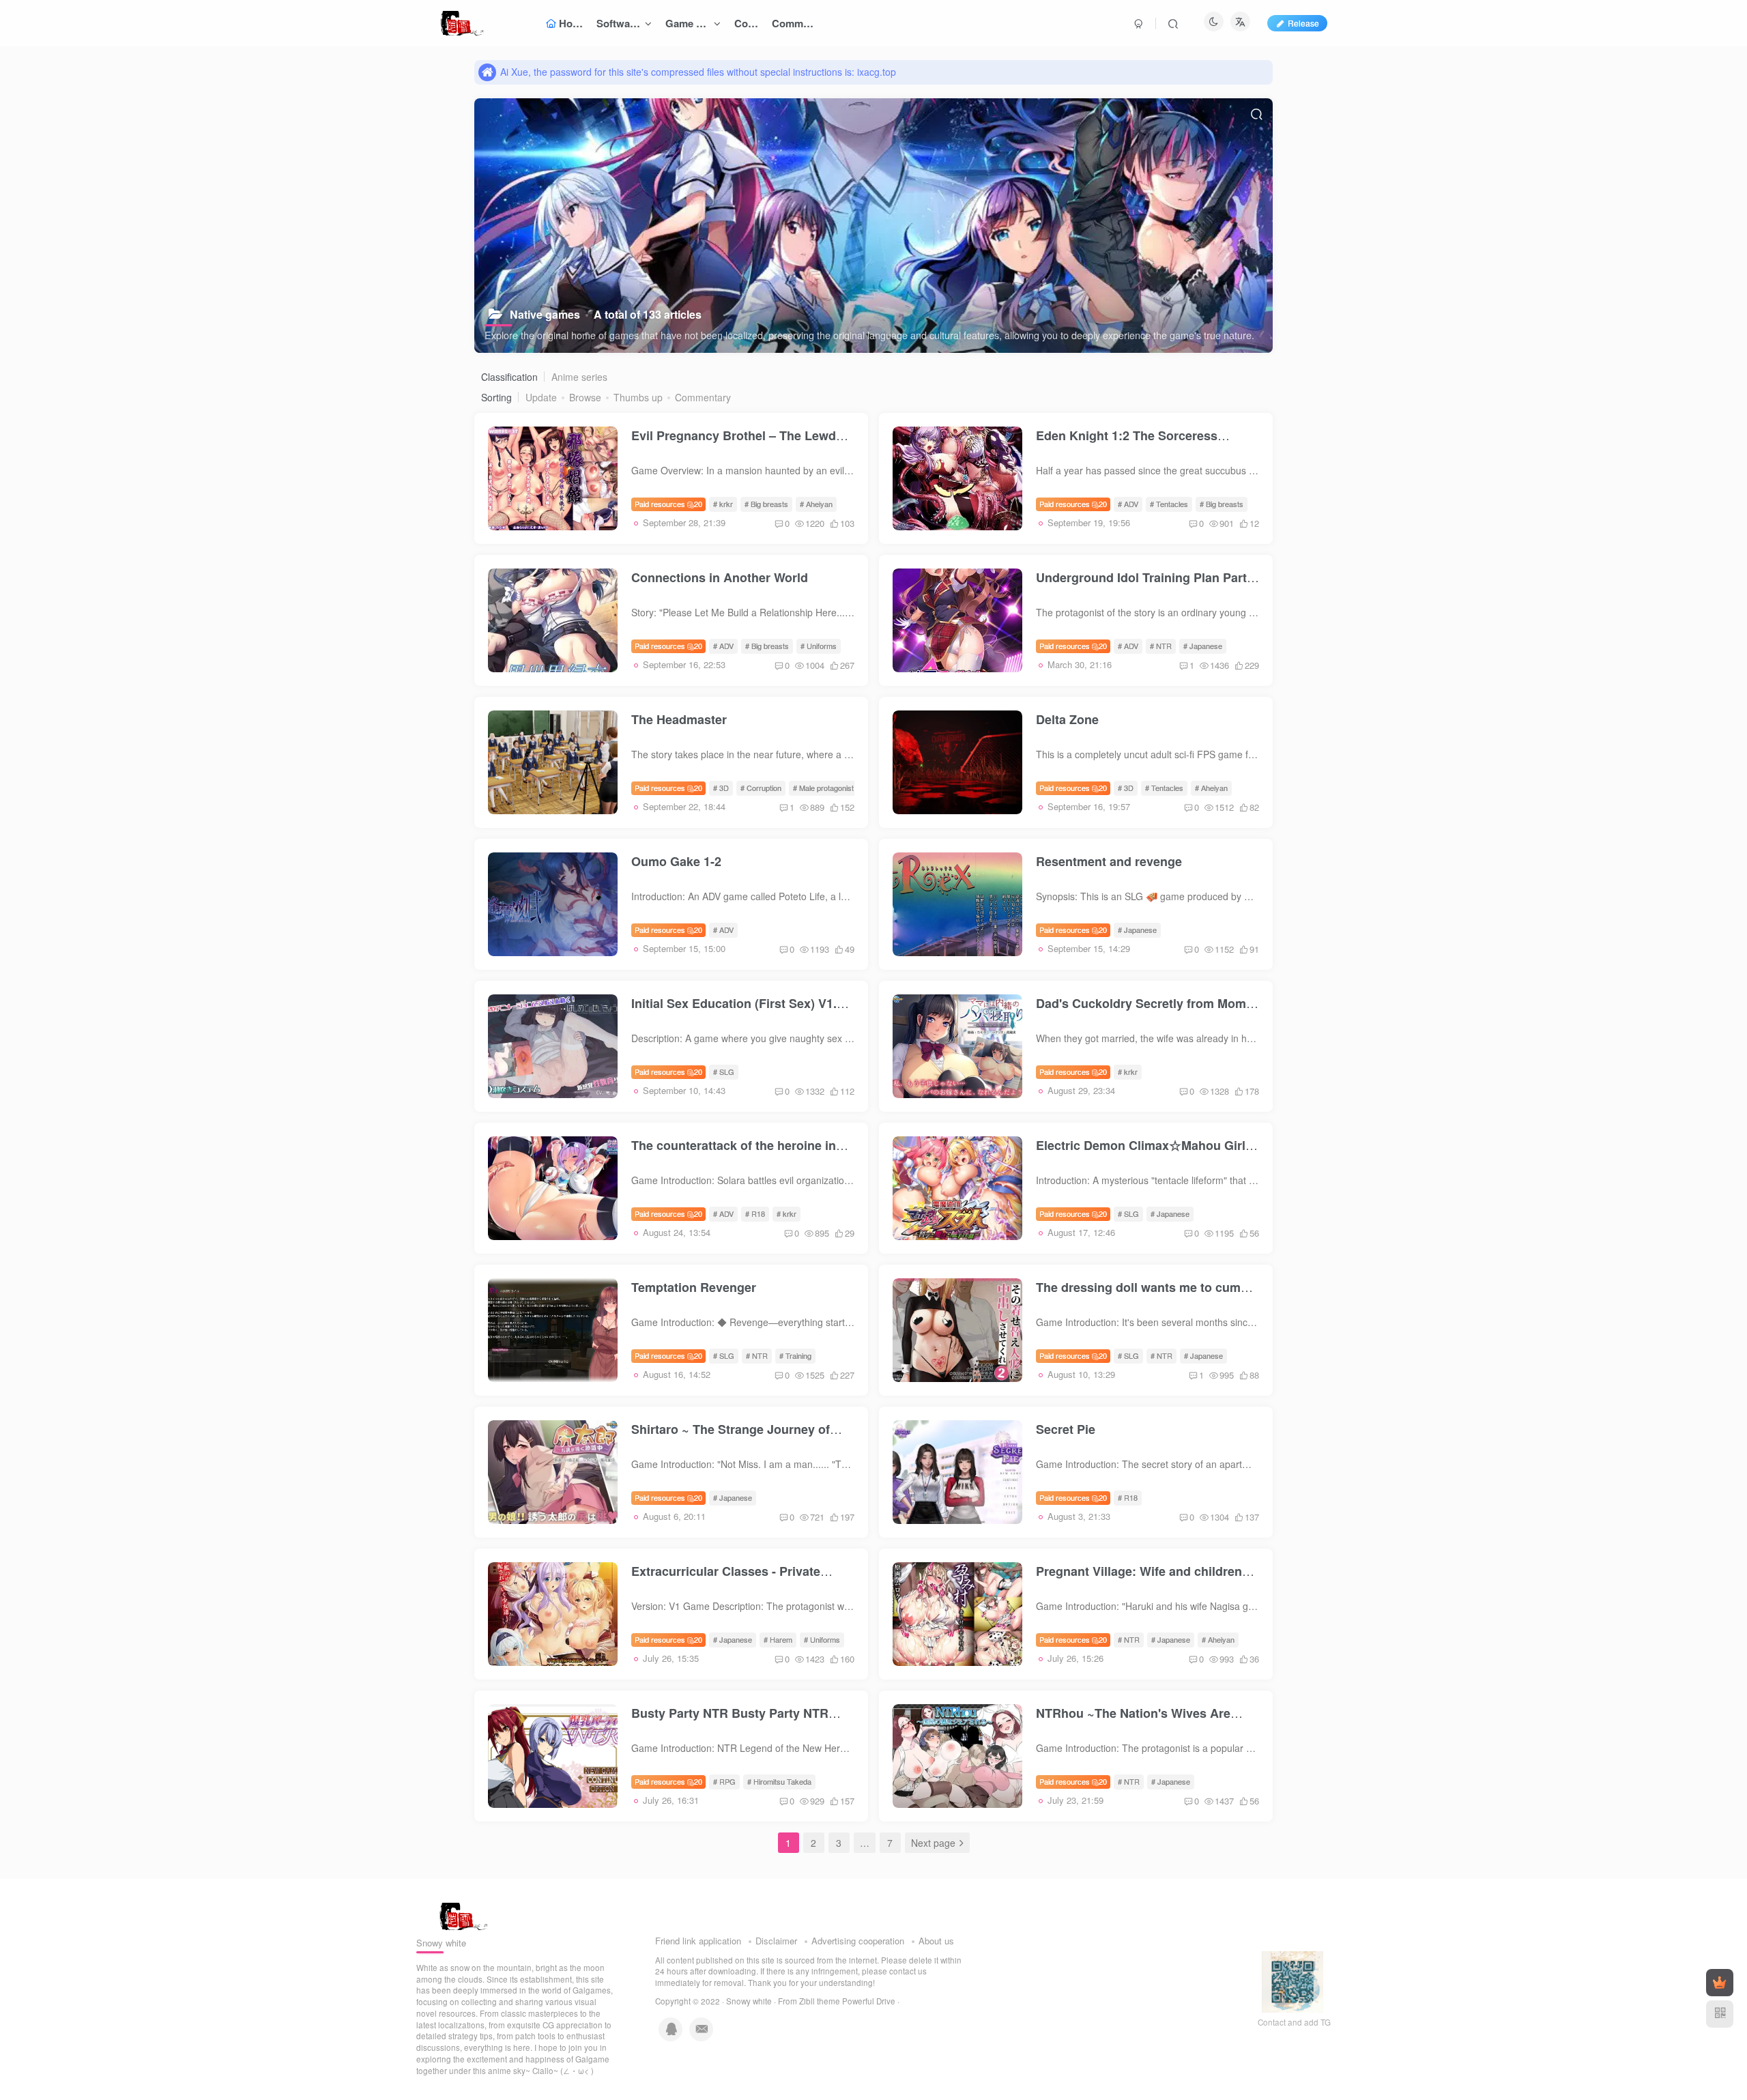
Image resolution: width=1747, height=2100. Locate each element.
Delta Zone (1067, 719)
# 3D (721, 788)
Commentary (703, 397)
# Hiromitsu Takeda (779, 1781)
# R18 (755, 1213)
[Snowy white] (460, 1915)
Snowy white (749, 2001)
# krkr (723, 504)
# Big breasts (766, 504)
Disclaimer (776, 1941)
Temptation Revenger (694, 1287)
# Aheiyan (816, 504)
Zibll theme (821, 2001)
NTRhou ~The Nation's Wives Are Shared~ (1133, 1722)
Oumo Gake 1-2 (676, 861)
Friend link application (698, 1941)
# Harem (778, 1639)
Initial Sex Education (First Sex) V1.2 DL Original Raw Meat (737, 1012)
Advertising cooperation (858, 1941)
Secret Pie (1066, 1429)
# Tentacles (1169, 504)
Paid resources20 (668, 504)
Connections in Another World (720, 577)
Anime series (579, 377)
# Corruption (761, 788)
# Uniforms (819, 646)
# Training (795, 1355)
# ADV (1128, 504)
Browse (585, 397)
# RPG (724, 1781)
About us (936, 1941)
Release (1303, 23)
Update (541, 397)
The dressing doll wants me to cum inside (1138, 1296)
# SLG (724, 1071)
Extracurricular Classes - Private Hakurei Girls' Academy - (726, 1580)
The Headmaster (679, 719)
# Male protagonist (823, 788)
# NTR (1161, 646)
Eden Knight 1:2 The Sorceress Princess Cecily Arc (1127, 444)
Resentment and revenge (1109, 861)
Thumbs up (638, 397)
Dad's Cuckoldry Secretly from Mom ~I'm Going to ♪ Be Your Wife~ (1141, 1012)
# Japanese (1203, 646)
